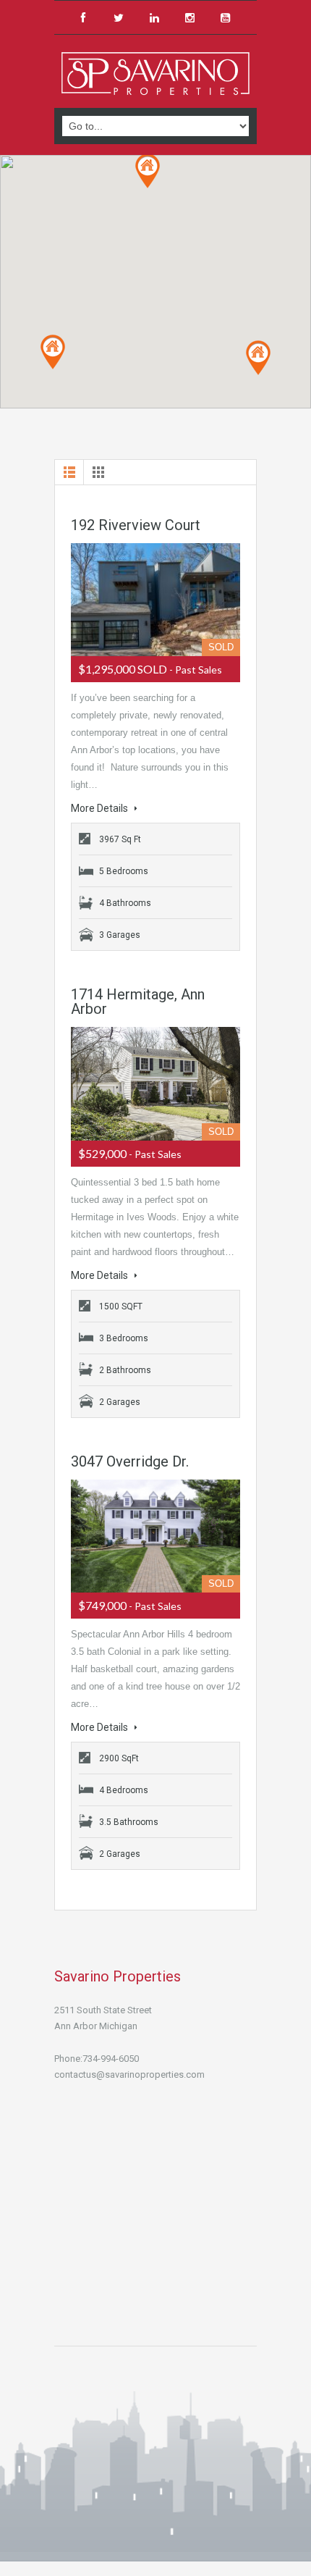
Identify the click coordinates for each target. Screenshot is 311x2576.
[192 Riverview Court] (155, 600)
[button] (148, 171)
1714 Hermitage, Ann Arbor (138, 1002)
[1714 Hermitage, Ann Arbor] (155, 1083)
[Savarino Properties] (155, 73)
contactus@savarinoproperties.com (129, 2074)
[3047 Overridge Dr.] (155, 1536)
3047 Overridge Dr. (130, 1461)
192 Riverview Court (136, 525)
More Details (101, 808)
